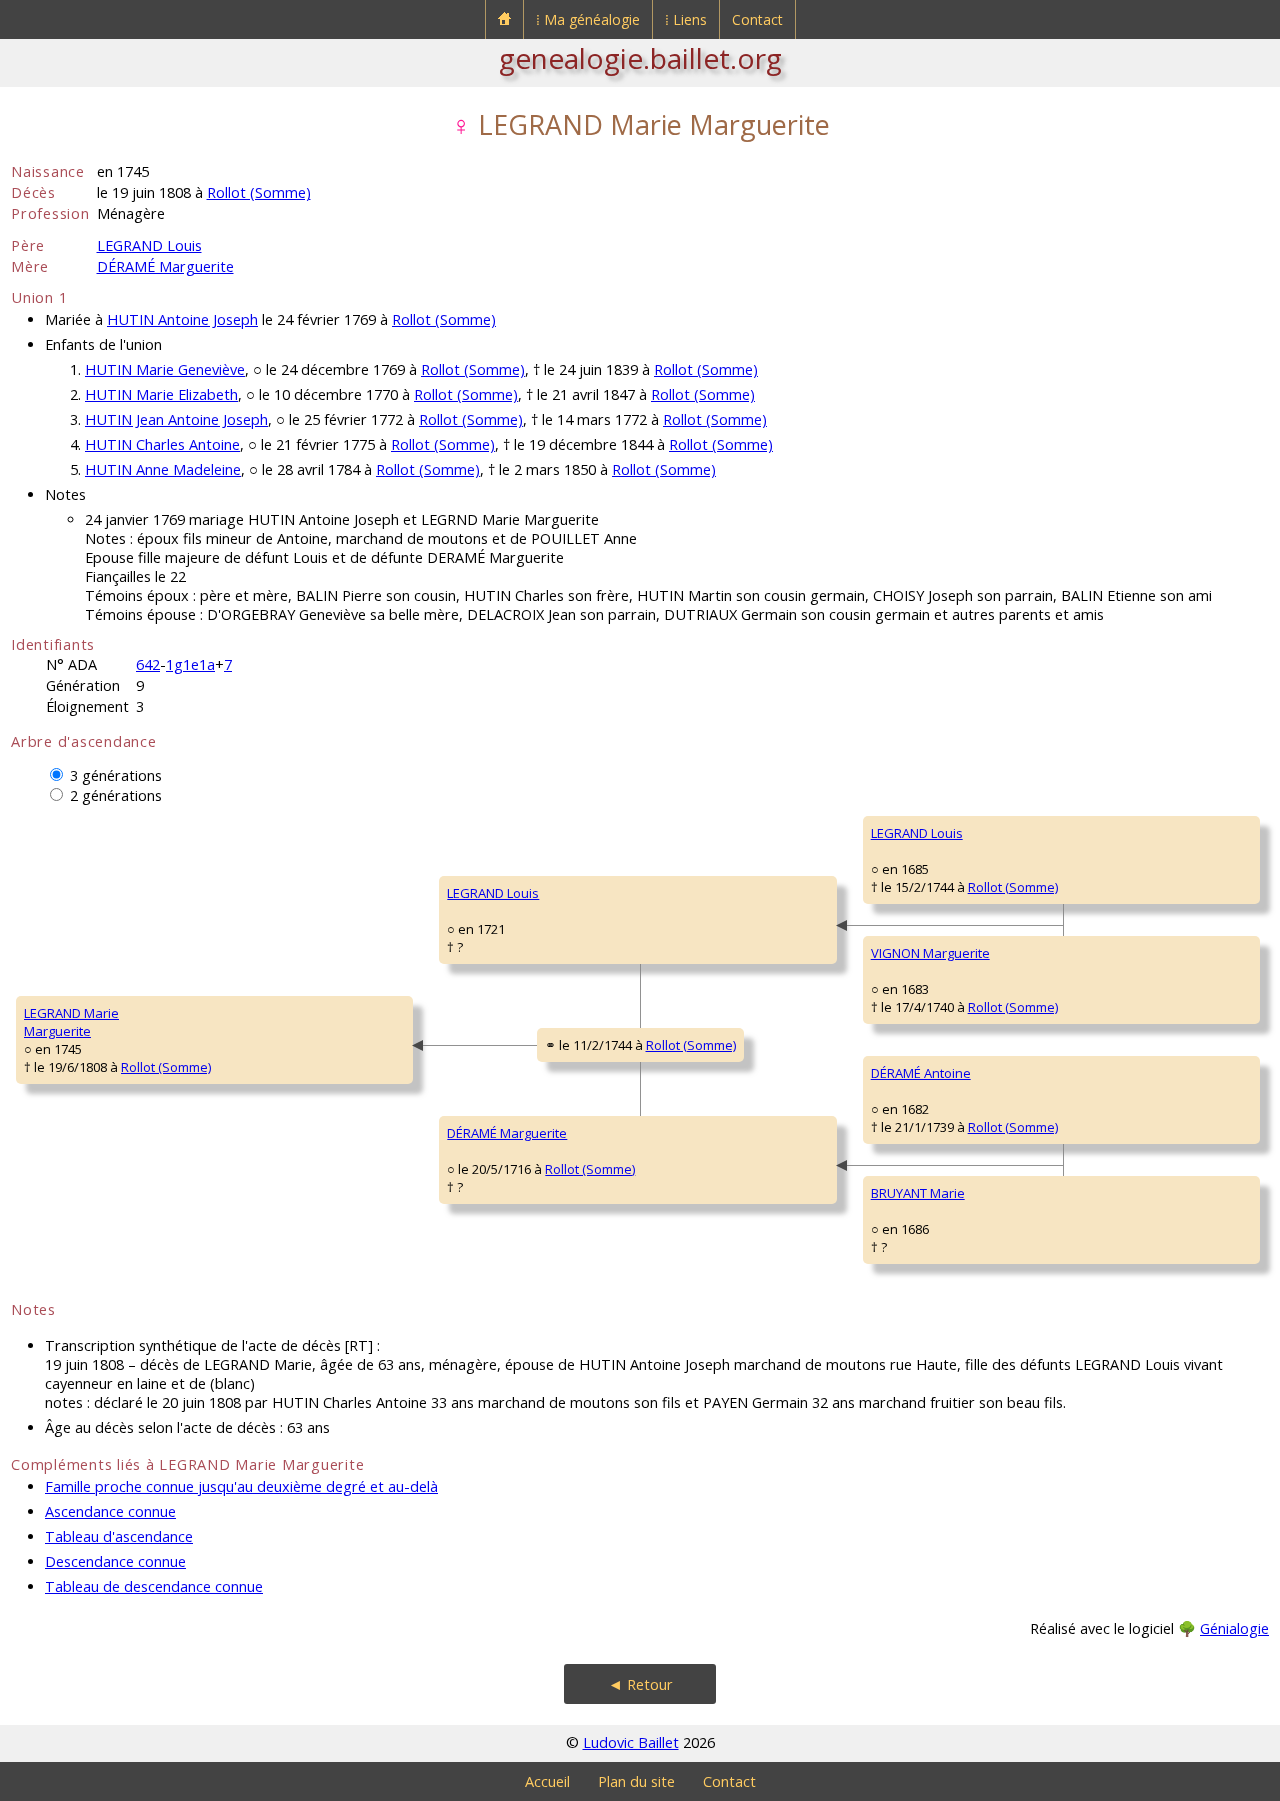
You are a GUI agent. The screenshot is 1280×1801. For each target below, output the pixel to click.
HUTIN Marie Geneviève (165, 369)
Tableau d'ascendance (119, 1536)
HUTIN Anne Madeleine (163, 469)
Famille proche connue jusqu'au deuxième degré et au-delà (241, 1486)
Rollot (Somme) (259, 192)
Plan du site (636, 1781)
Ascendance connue (110, 1511)
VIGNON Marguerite (930, 953)
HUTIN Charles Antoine (162, 444)
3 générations (116, 775)
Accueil (547, 1781)
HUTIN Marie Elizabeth (161, 394)
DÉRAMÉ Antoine (921, 1073)
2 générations (116, 795)
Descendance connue (115, 1561)
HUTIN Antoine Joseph (182, 319)
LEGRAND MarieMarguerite (71, 1022)
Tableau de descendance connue (154, 1586)
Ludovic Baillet (631, 1742)
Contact (757, 19)
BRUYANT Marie (918, 1193)
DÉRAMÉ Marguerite (165, 266)
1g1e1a (190, 664)
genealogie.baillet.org (640, 58)
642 (148, 664)
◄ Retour (640, 1684)
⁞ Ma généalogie (588, 19)
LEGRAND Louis (149, 245)
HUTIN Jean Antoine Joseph (176, 419)
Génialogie (1234, 1628)
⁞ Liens (686, 19)
